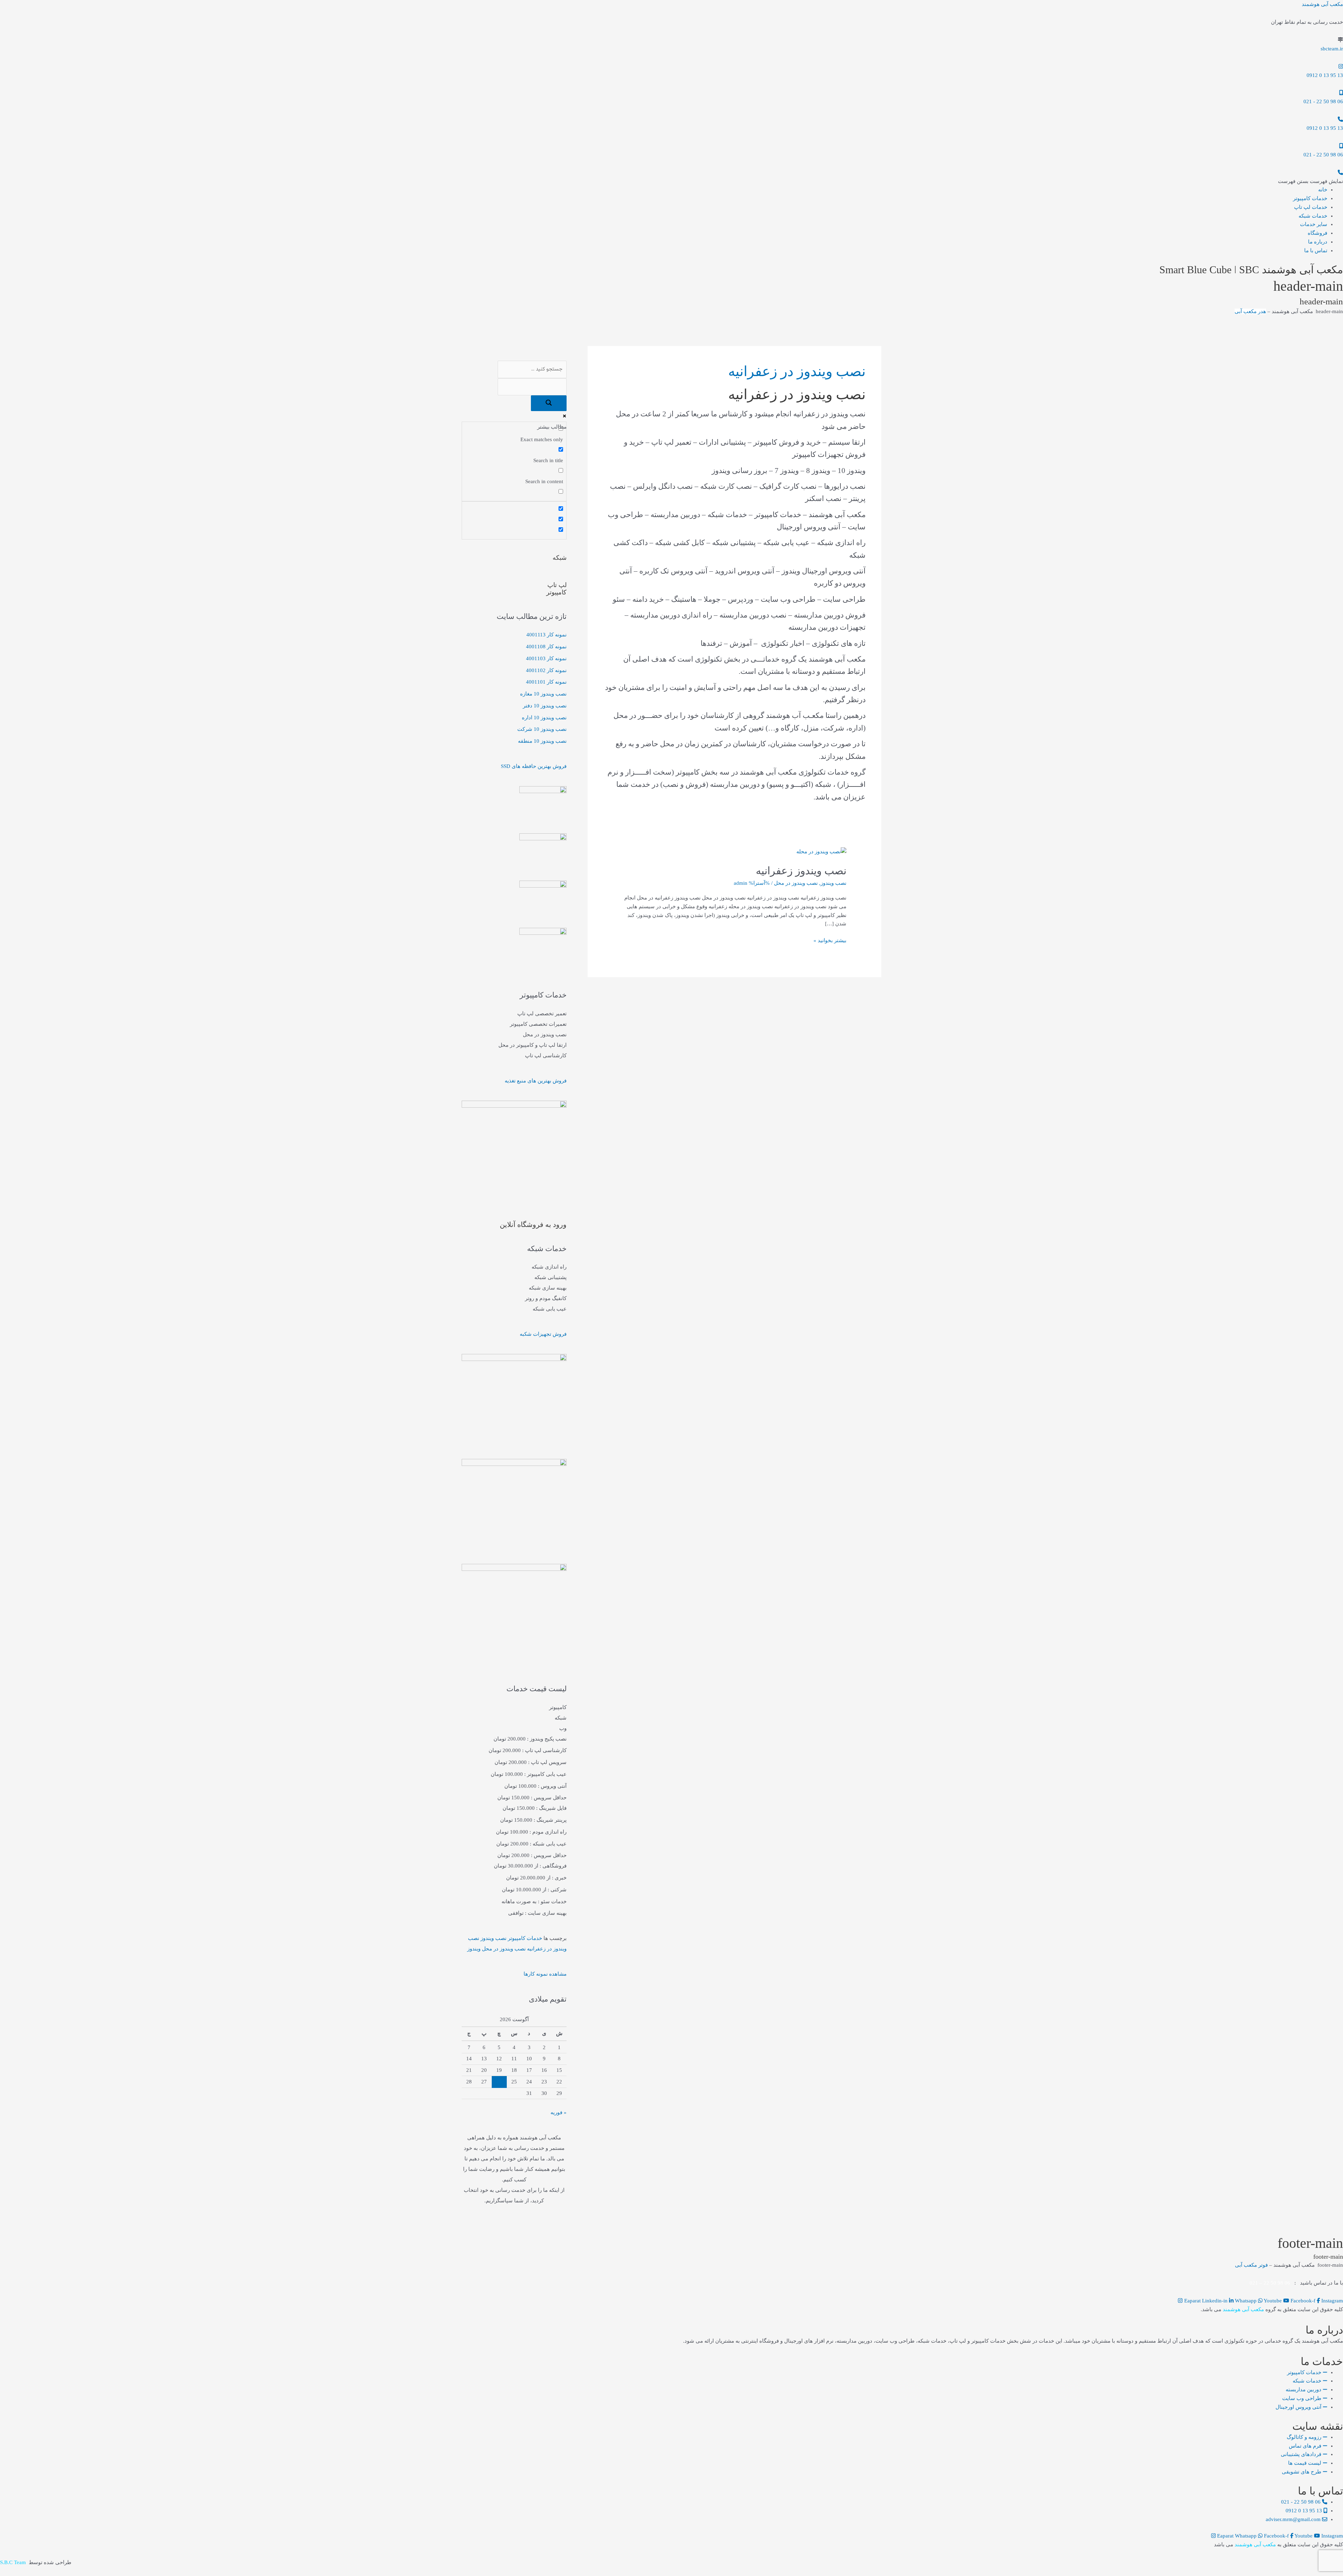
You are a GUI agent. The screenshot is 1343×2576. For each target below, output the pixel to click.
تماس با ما (1316, 250)
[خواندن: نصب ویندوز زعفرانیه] (821, 851)
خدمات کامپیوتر (1310, 198)
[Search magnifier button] (549, 403)
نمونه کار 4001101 (546, 682)
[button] (1310, 181)
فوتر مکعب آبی (1251, 2265)
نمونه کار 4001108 (546, 647)
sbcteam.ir (1332, 49)
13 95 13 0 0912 (1325, 75)
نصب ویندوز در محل (796, 883)
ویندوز (474, 1949)
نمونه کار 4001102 (546, 670)
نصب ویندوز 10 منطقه (542, 741)
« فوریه (559, 2112)
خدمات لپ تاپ (1311, 207)
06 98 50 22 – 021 (1270, 2283)
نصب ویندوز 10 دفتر (545, 706)
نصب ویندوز (833, 883)
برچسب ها (555, 1938)
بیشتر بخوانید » (830, 940)
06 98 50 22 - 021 (1323, 101)
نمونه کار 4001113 (546, 635)
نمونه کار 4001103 (546, 658)
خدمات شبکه (1313, 216)
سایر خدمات (1314, 224)
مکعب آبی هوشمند (1322, 4)
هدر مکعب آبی (1250, 311)
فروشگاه (1317, 233)
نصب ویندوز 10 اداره (544, 718)
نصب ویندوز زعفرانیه (801, 871)
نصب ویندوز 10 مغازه (543, 694)
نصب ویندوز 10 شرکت (542, 729)
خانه (1323, 190)
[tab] (514, 1707)
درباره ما (1318, 242)
